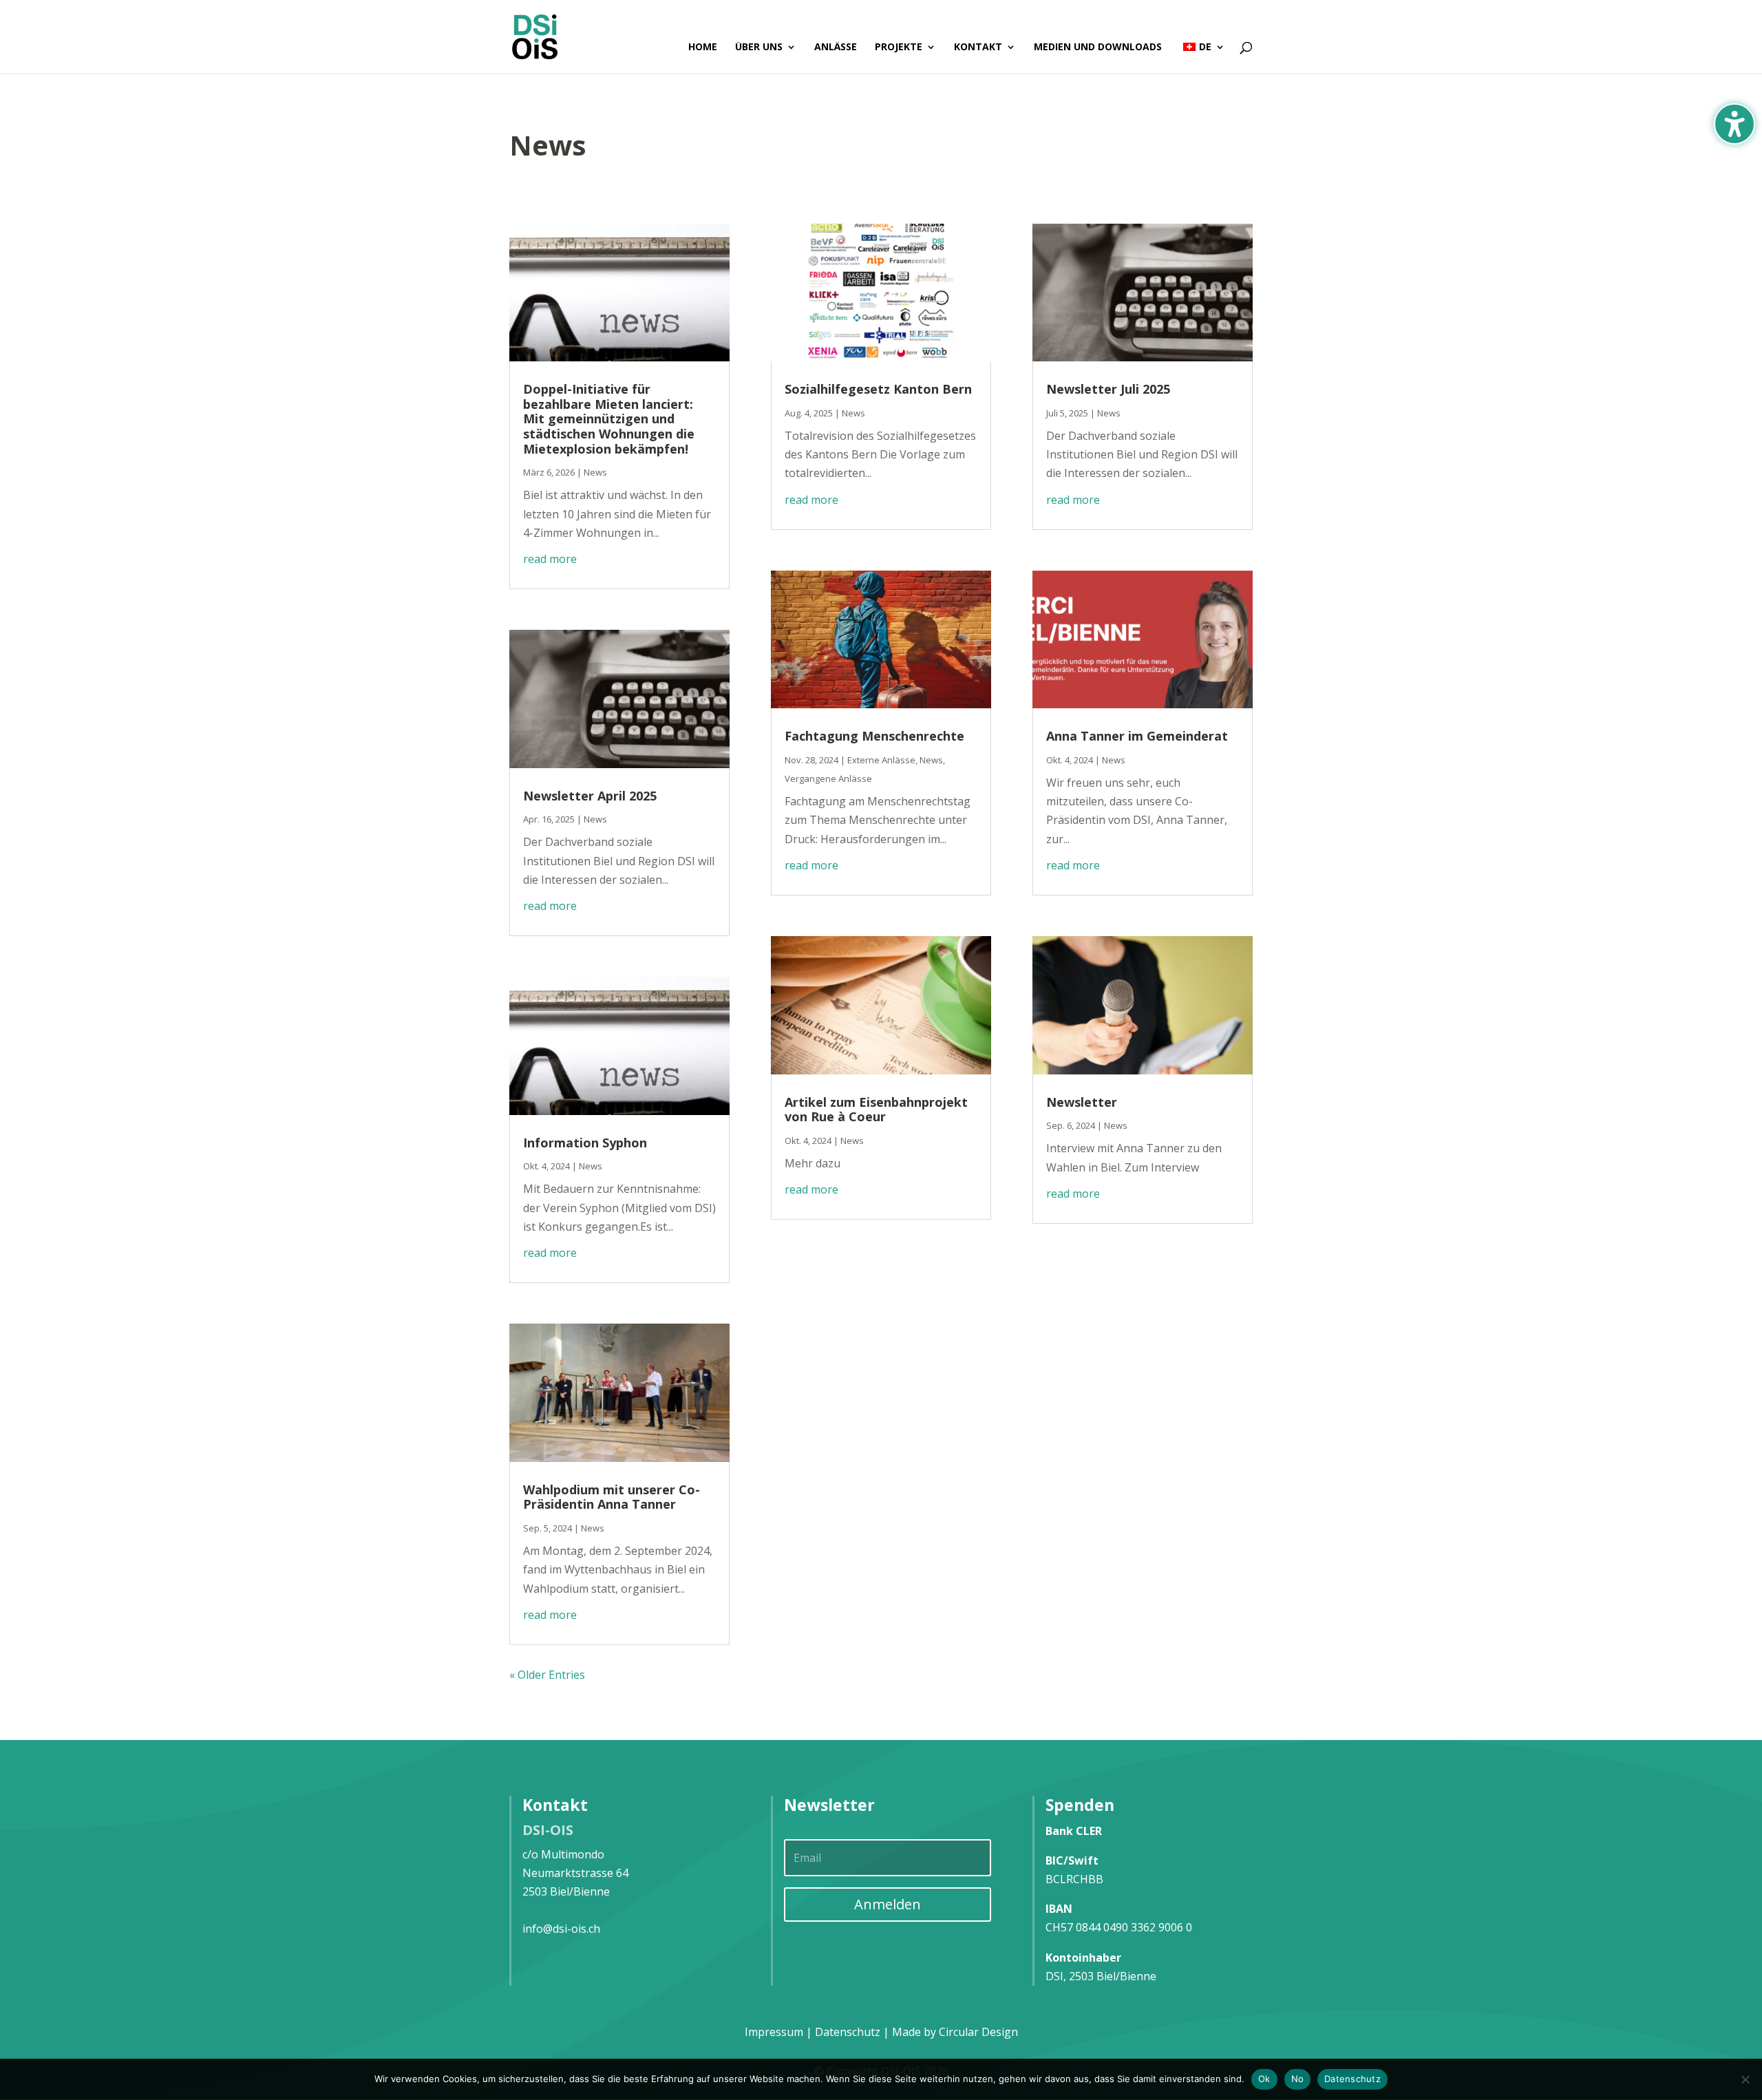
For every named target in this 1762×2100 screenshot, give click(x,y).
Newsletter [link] (1082, 1102)
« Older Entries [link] (547, 1675)
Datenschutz (1352, 2079)
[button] (888, 1905)
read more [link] (550, 559)
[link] (535, 36)
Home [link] (703, 47)
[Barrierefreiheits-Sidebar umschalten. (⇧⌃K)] (1734, 124)
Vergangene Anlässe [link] (828, 778)
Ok (1264, 2079)
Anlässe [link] (836, 47)
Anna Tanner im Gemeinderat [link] (1137, 736)
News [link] (595, 472)
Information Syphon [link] (585, 1143)
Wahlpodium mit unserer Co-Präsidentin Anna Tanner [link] (612, 1497)
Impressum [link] (774, 2032)
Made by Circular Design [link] (955, 2032)
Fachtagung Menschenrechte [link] (874, 736)
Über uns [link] (759, 47)
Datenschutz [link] (848, 2032)
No (1298, 2079)
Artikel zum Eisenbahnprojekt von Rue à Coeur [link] (876, 1110)
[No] (1745, 2079)
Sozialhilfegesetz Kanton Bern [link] (878, 389)
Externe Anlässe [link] (881, 760)
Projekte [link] (899, 47)
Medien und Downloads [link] (1098, 47)
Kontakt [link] (978, 47)
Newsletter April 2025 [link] (590, 796)
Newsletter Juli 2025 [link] (1108, 389)
